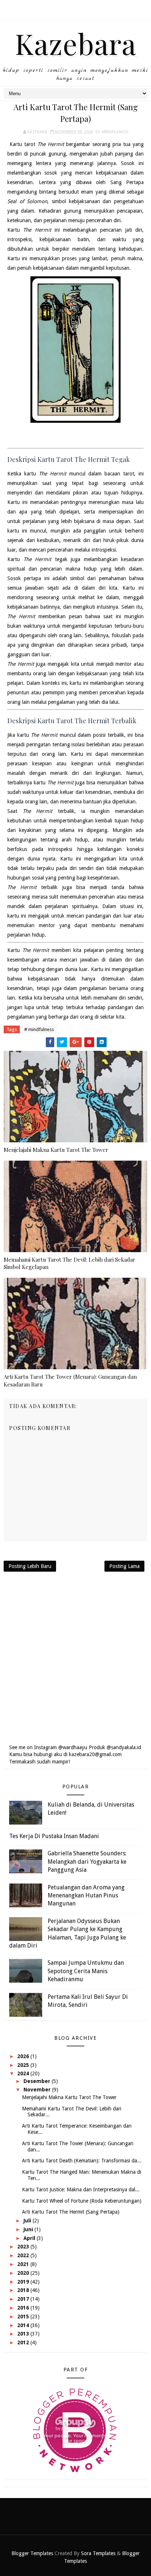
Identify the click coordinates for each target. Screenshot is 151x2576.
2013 (24, 2334)
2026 (24, 2056)
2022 (24, 2255)
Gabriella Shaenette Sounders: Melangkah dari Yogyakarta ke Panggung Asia (87, 1862)
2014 (24, 2325)
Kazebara (76, 43)
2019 (24, 2282)
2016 (24, 2308)
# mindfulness (39, 1029)
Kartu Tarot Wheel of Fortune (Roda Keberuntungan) (82, 2201)
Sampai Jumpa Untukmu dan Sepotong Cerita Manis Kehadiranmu (86, 1971)
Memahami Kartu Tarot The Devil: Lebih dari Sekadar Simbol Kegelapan (69, 1263)
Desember (38, 2081)
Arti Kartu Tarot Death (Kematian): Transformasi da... (82, 2161)
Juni (29, 2229)
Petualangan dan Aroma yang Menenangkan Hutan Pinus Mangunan (86, 1896)
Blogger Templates (32, 2553)
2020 (24, 2273)
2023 (24, 2247)
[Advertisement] (75, 1658)
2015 (24, 2316)
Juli (28, 2221)
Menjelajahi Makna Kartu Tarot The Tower (56, 1150)
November (38, 2090)
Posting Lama (124, 1566)
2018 (24, 2290)
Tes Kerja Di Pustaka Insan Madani (54, 1836)
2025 (24, 2065)
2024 (24, 2073)
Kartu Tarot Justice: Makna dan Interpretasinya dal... (81, 2189)
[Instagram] (75, 7)
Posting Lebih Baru (30, 1566)
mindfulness (115, 132)
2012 (24, 2342)
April (30, 2238)
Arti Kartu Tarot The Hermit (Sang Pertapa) (71, 2212)
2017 (24, 2299)
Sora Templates (98, 2553)
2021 (24, 2264)
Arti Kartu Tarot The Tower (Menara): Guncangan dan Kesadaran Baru (70, 1380)
